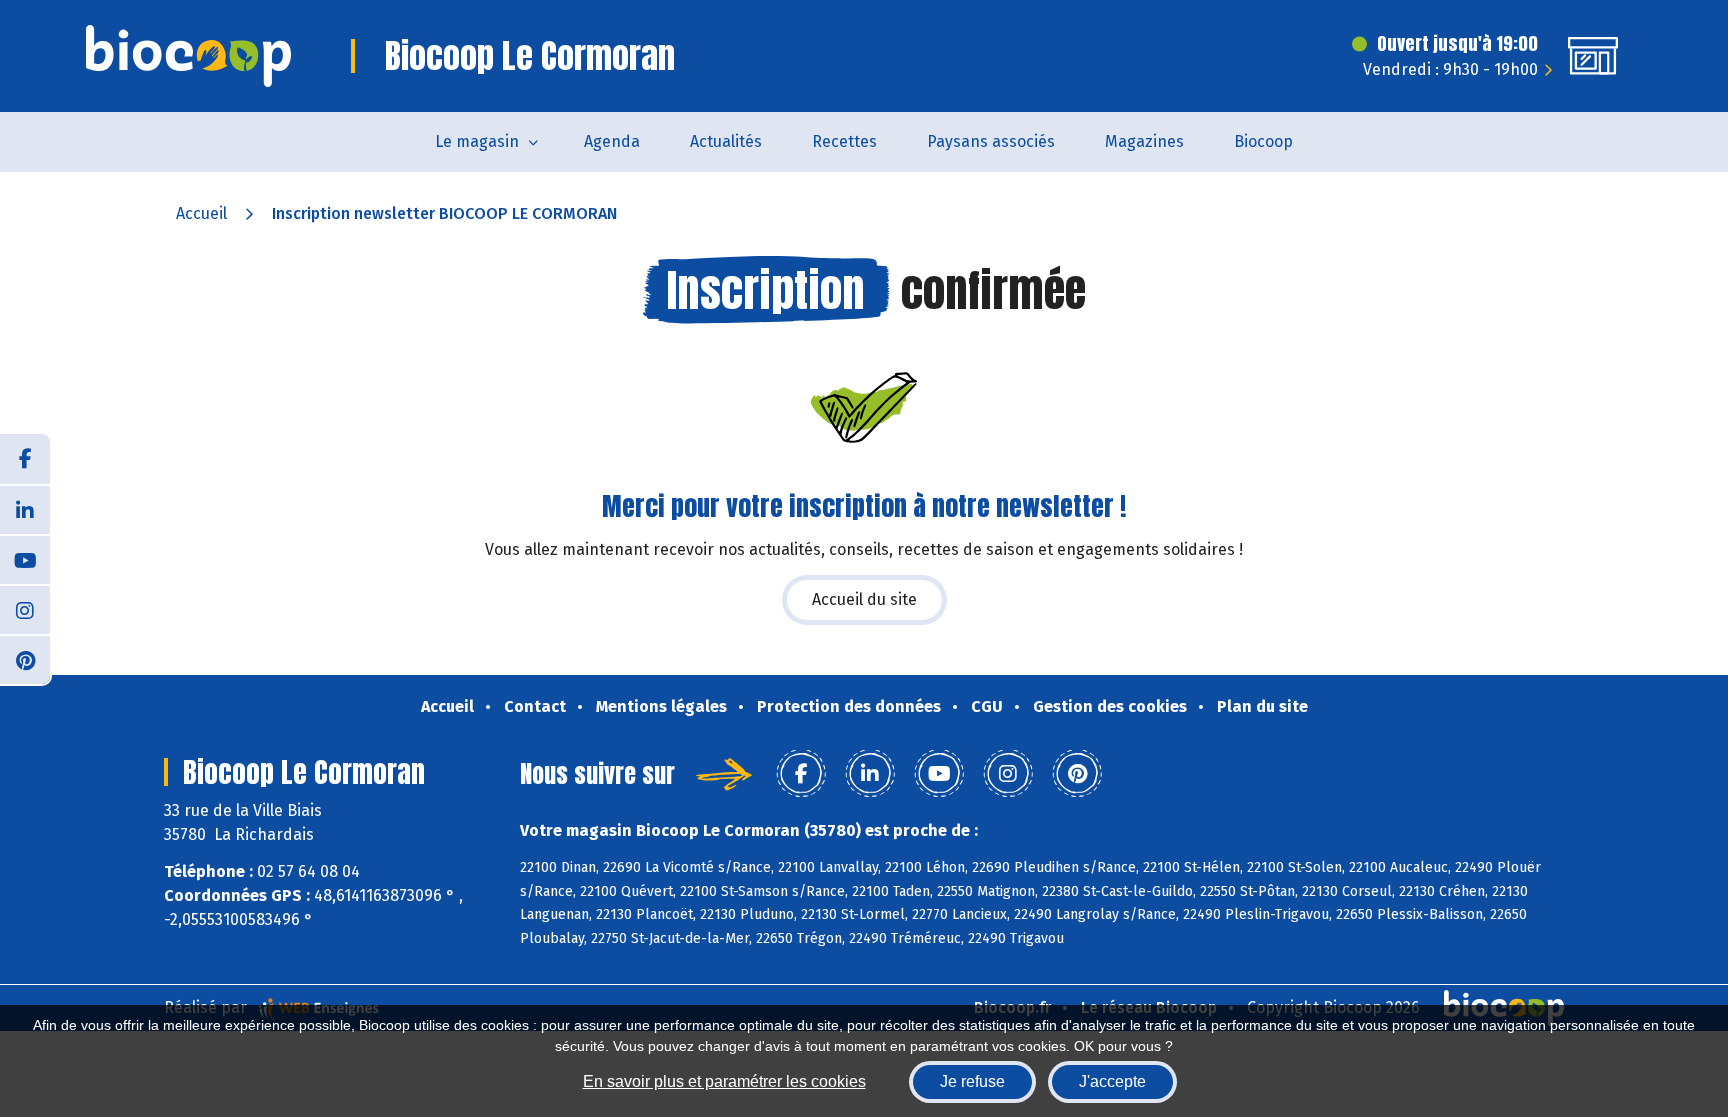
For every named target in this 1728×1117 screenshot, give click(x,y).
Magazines (1144, 141)
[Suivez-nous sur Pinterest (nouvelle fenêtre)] (25, 659)
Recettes (844, 141)
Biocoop (1263, 141)
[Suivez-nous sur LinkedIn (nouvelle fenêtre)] (25, 509)
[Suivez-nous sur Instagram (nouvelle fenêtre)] (25, 609)
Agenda (612, 141)
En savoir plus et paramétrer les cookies (724, 1081)
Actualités (726, 141)
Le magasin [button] (477, 141)
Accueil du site (864, 599)
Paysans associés (991, 141)
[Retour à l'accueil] (188, 56)
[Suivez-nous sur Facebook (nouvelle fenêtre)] (25, 459)
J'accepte (1112, 1081)
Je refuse (972, 1081)
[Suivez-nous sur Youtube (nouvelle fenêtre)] (25, 559)
